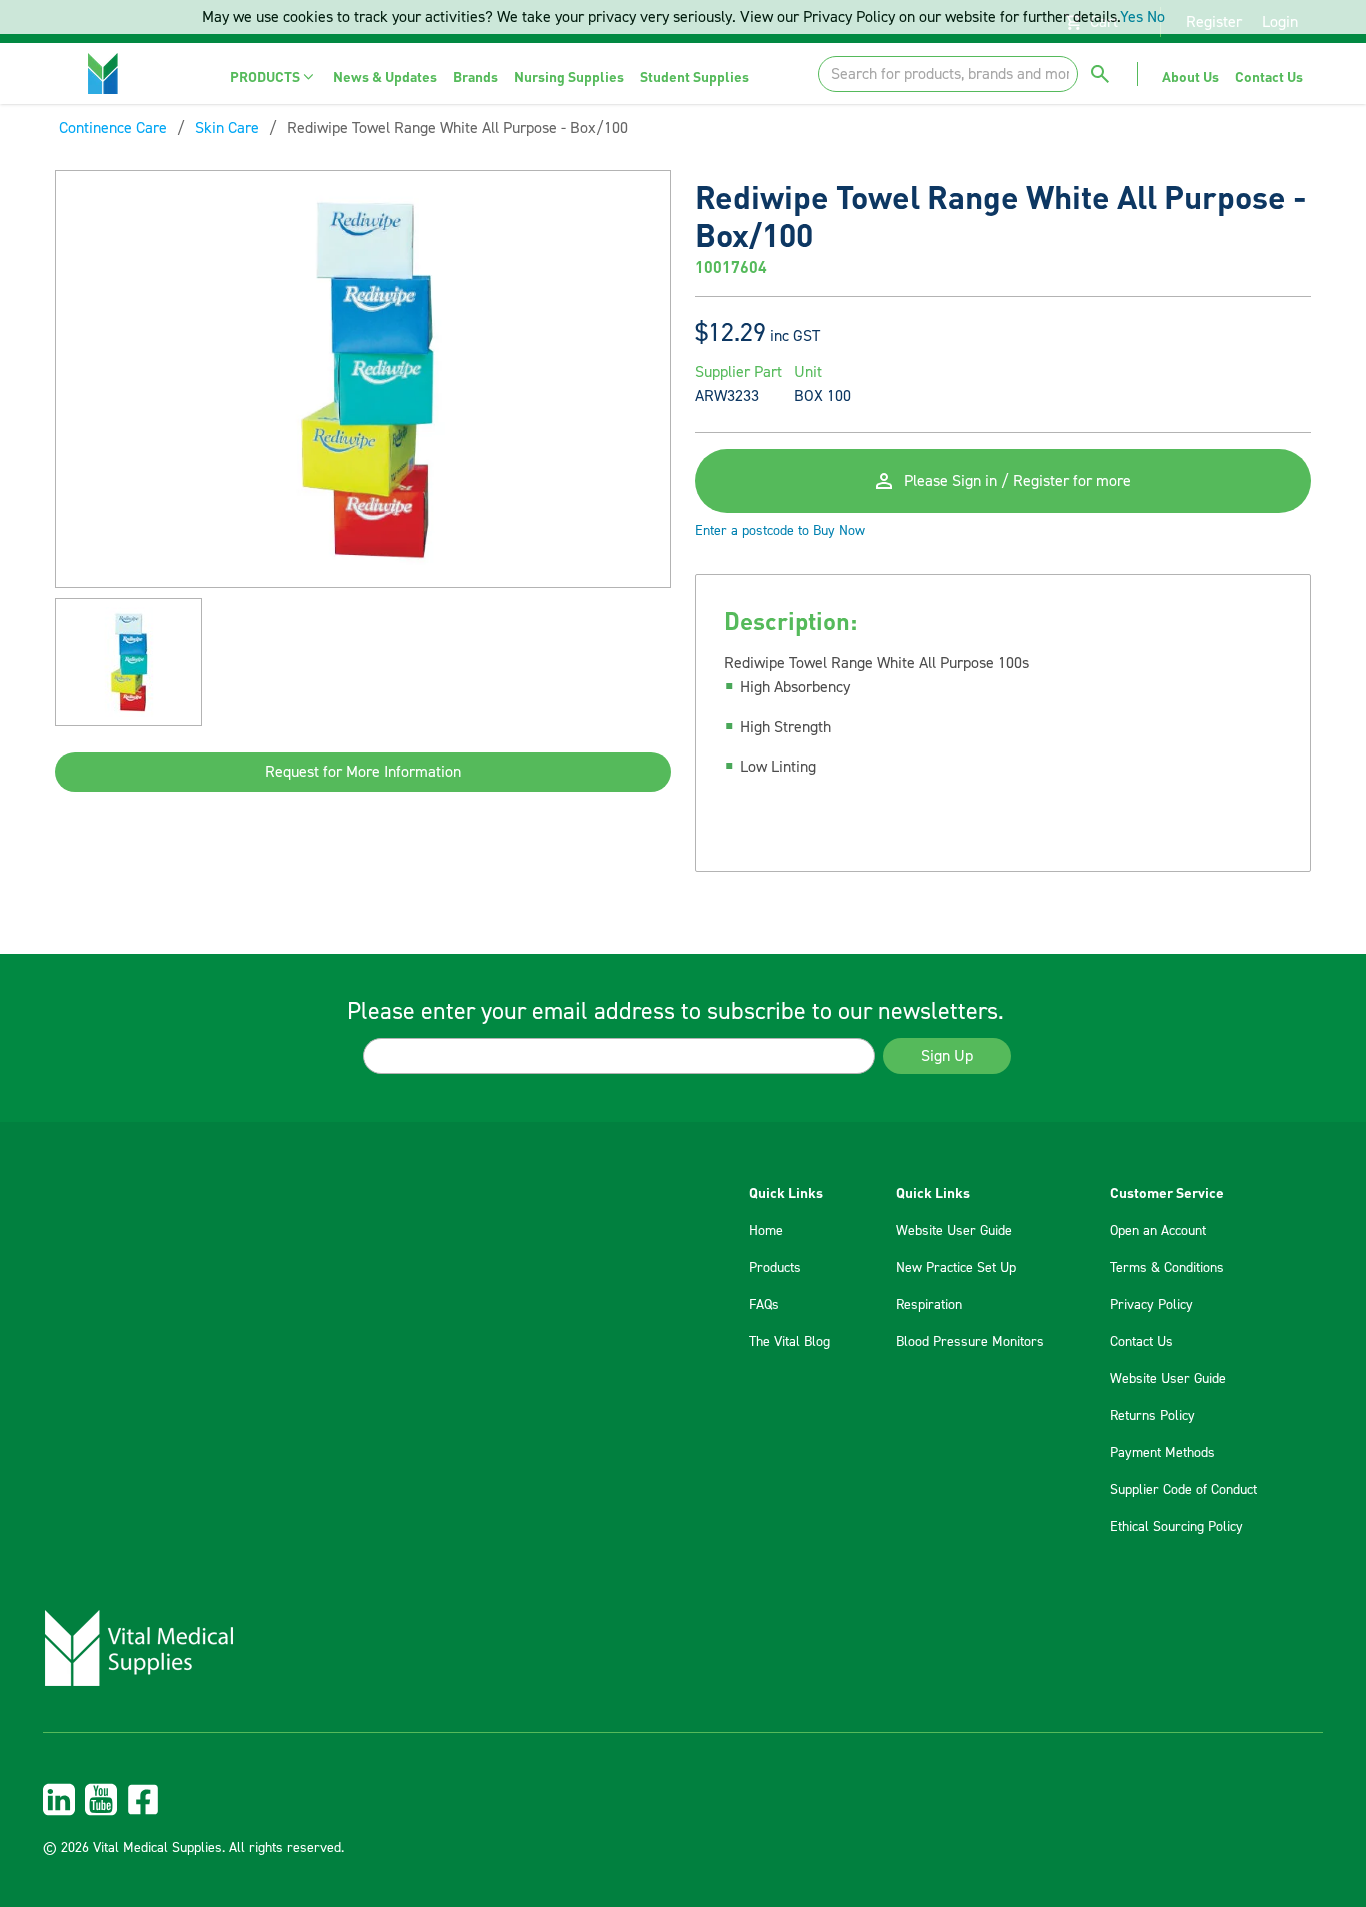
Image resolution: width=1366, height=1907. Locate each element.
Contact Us (1141, 1342)
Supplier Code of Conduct (1183, 1490)
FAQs (764, 1305)
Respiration (929, 1305)
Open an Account (1158, 1231)
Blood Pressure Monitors (970, 1342)
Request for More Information (363, 772)
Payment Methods (1162, 1453)
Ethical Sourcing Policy (1176, 1527)
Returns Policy (1152, 1416)
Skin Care (227, 128)
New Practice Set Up (956, 1268)
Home (766, 1231)
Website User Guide (954, 1231)
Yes (1131, 17)
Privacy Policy (1151, 1305)
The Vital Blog (789, 1342)
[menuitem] (273, 76)
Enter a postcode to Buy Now (780, 531)
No (1156, 17)
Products (775, 1268)
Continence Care (113, 128)
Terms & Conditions (1167, 1268)
